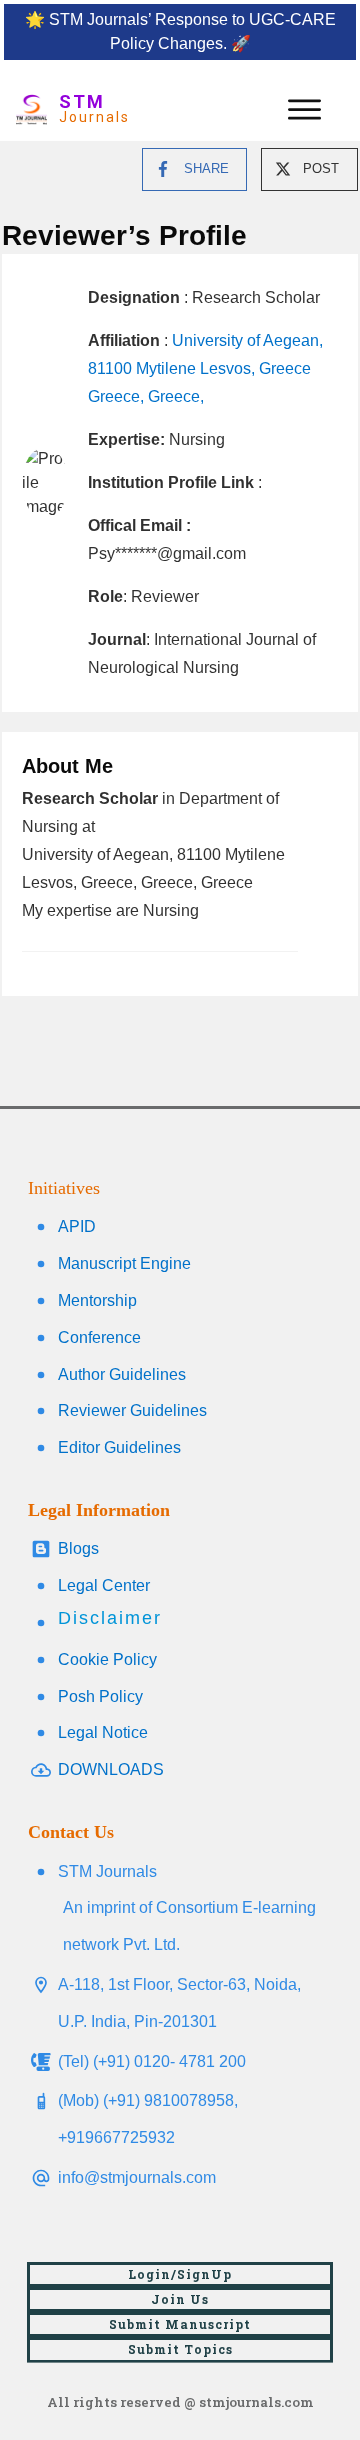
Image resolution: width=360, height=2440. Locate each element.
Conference (99, 1337)
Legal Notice (103, 1732)
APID (77, 1226)
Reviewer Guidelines (132, 1410)
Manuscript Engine (124, 1263)
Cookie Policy (107, 1659)
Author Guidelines (122, 1374)
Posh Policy (100, 1696)
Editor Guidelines (119, 1447)
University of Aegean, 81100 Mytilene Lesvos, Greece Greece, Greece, (205, 368)
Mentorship (97, 1300)
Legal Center (104, 1585)
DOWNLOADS (111, 1769)
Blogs (78, 1548)
